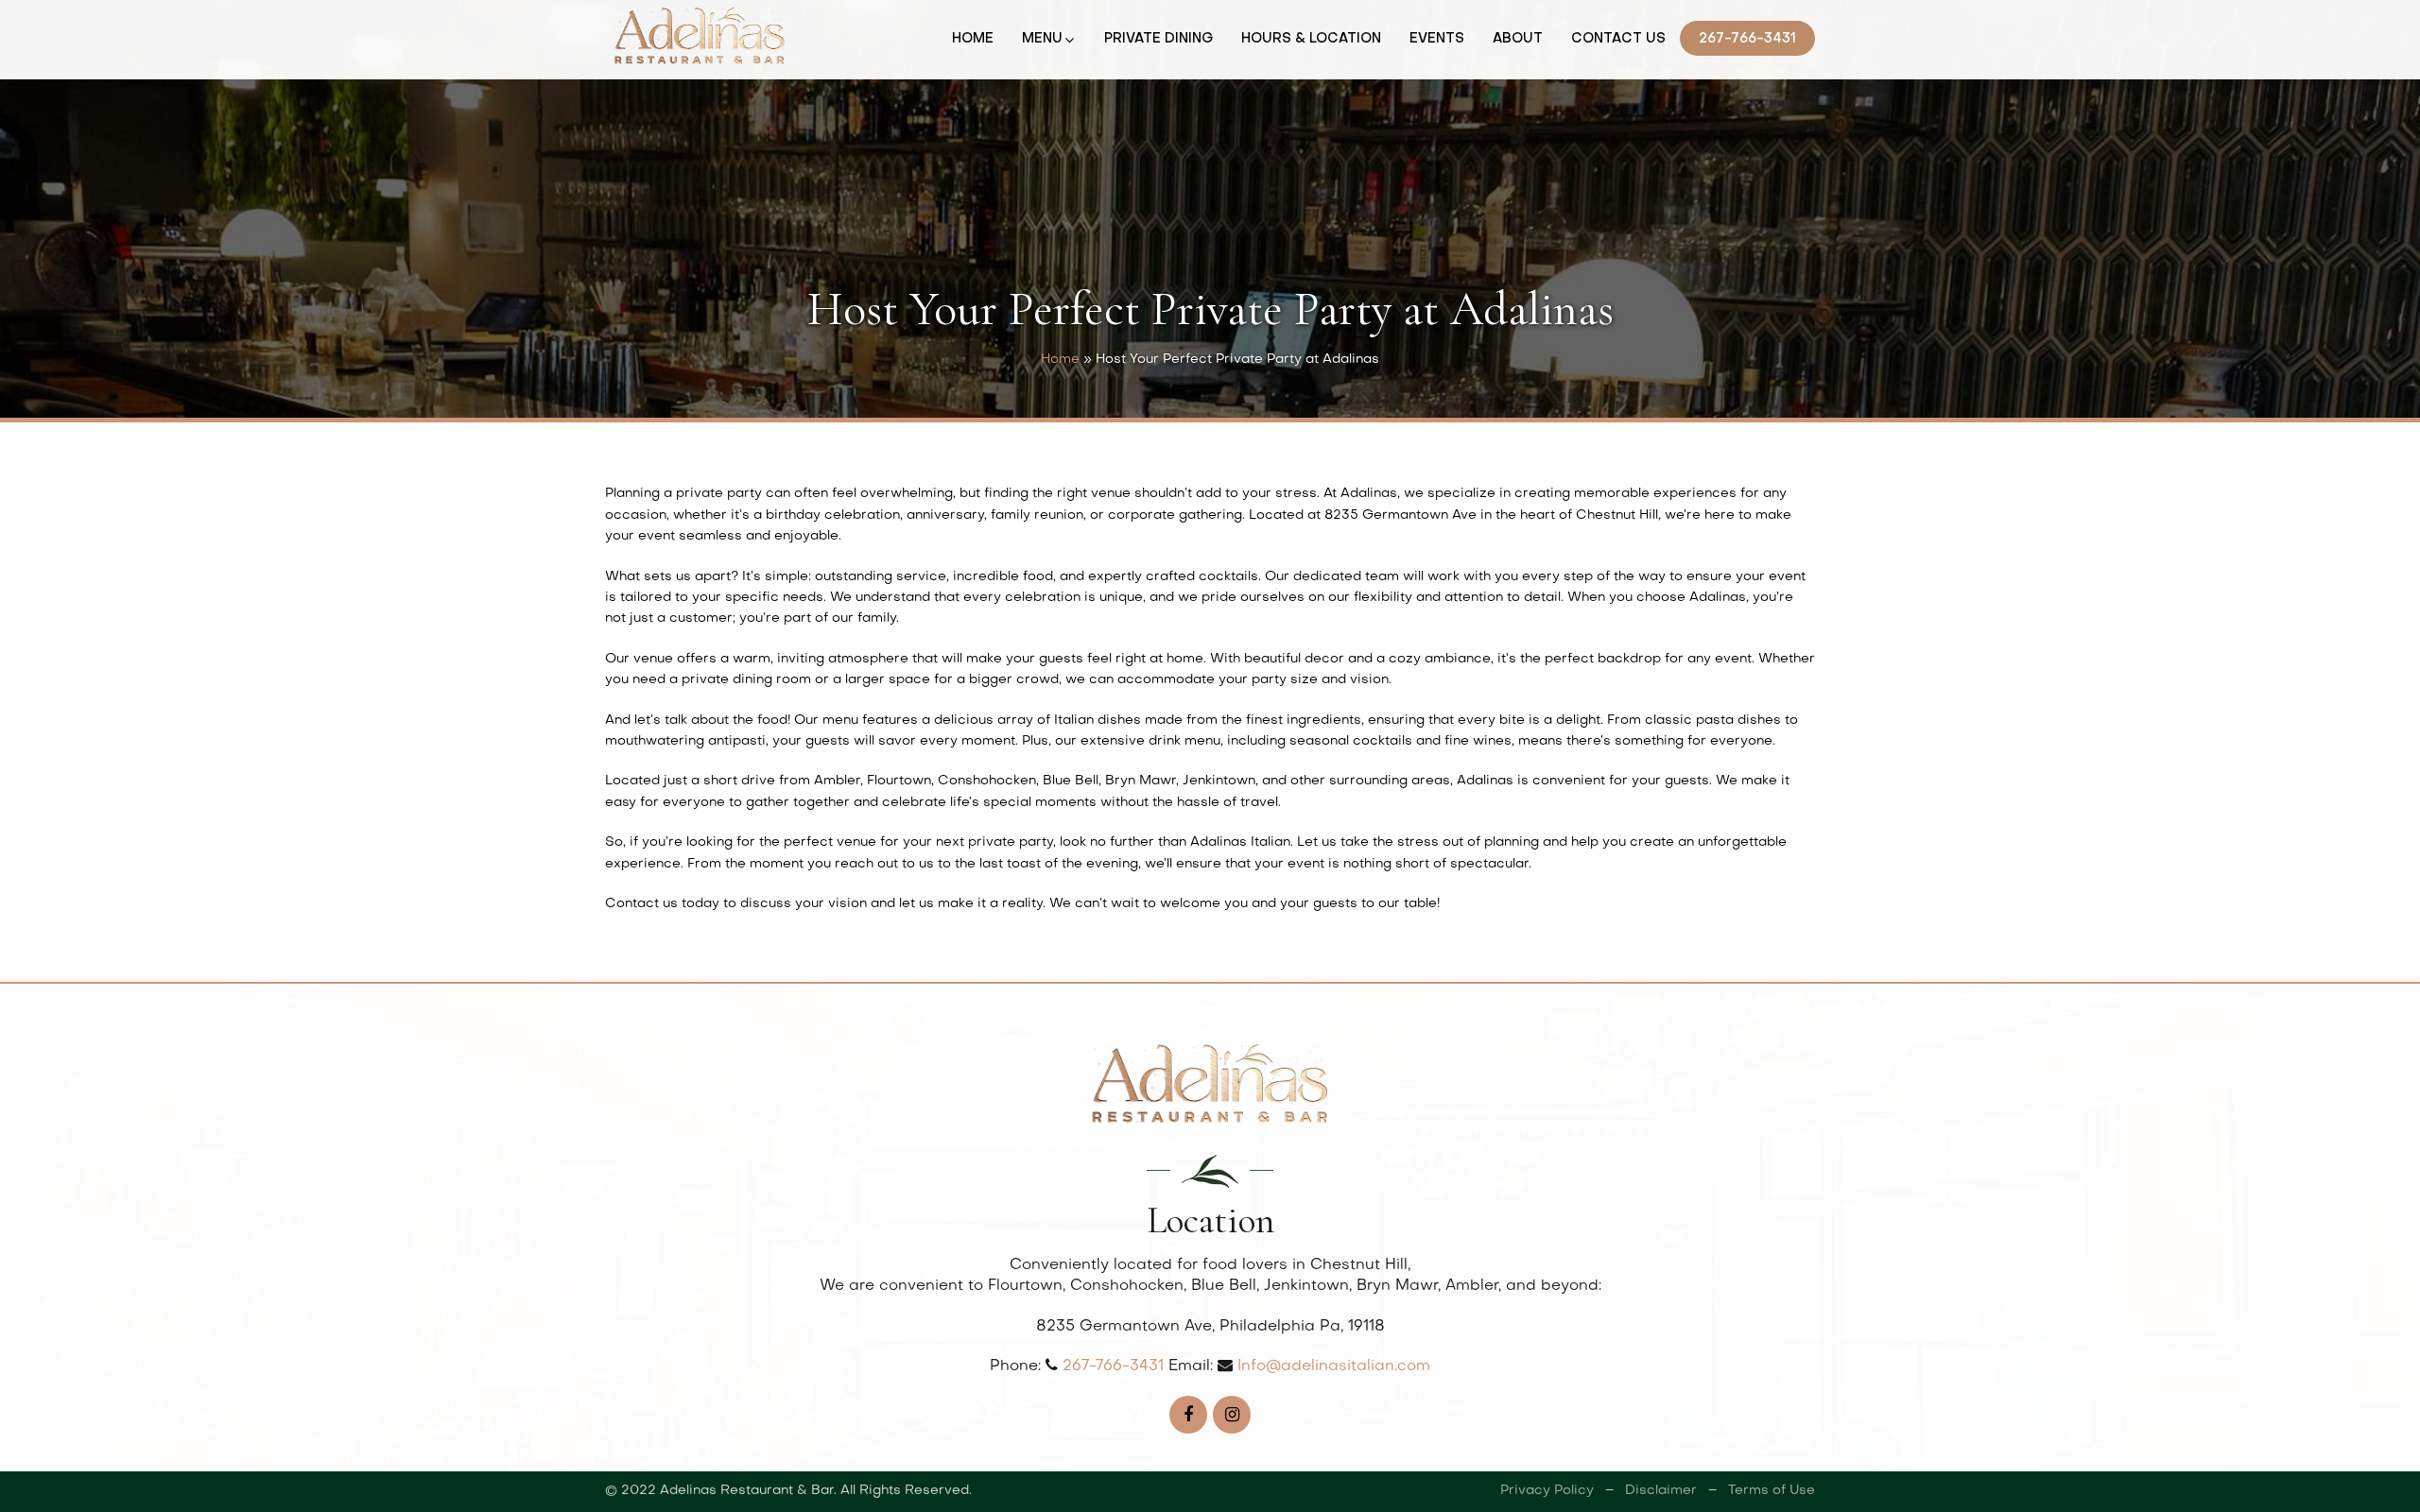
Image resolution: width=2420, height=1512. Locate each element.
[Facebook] (1188, 1415)
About (1518, 39)
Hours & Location (1311, 39)
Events (1437, 39)
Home (973, 39)
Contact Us (1618, 39)
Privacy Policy (1547, 1491)
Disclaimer (1661, 1491)
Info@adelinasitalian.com (1334, 1366)
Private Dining (1158, 39)
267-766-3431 (1747, 39)
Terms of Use (1772, 1491)
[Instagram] (1232, 1415)
